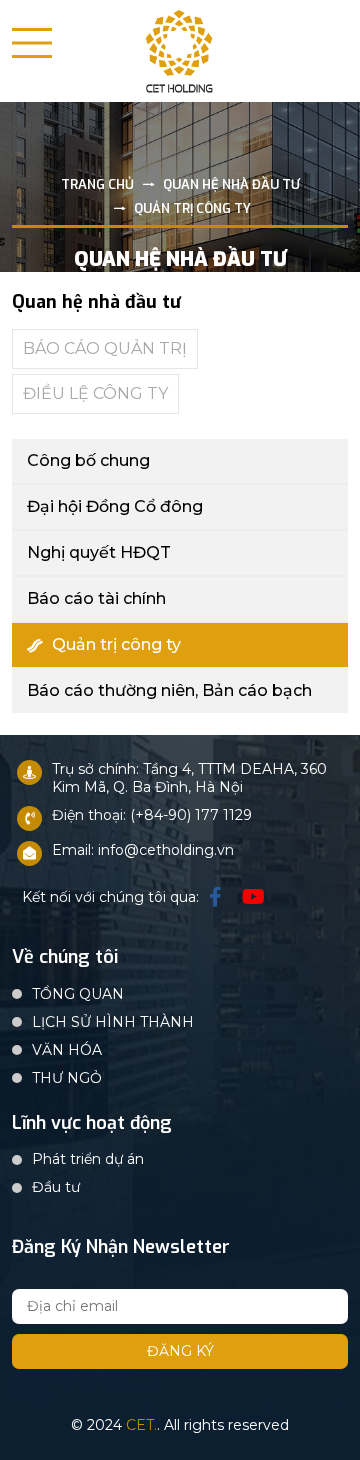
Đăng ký (180, 1351)
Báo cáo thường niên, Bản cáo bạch (169, 690)
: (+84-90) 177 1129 (187, 815)
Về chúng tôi (65, 958)
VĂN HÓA (67, 1050)
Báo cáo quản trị (105, 348)
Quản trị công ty (116, 644)
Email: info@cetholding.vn (143, 850)
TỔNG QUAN (78, 994)
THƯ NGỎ (67, 1078)
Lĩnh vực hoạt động (92, 1124)
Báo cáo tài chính (96, 598)
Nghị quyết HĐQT (99, 552)
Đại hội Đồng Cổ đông (115, 506)
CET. (141, 1425)
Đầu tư (56, 1187)
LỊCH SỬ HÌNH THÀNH (113, 1022)
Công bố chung (88, 460)
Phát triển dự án (88, 1159)
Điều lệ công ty (95, 393)
